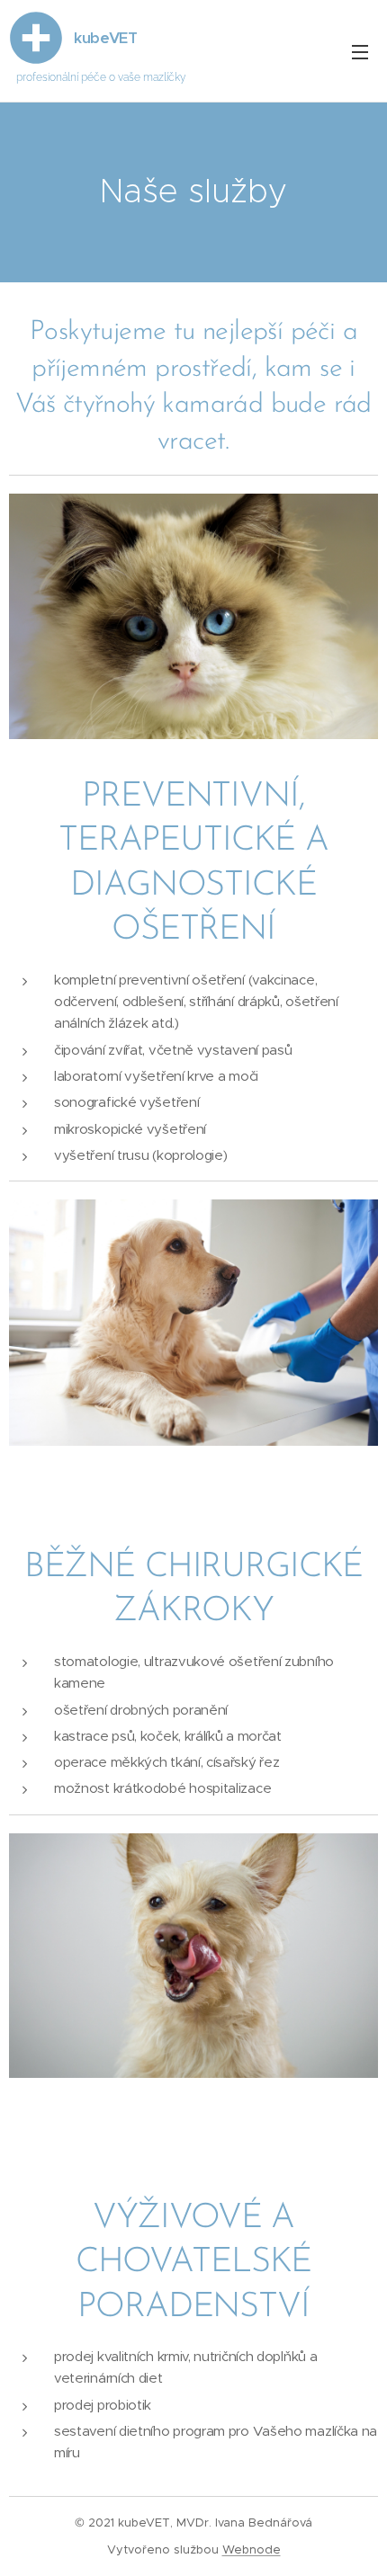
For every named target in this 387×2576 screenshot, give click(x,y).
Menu (360, 51)
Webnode (252, 2549)
